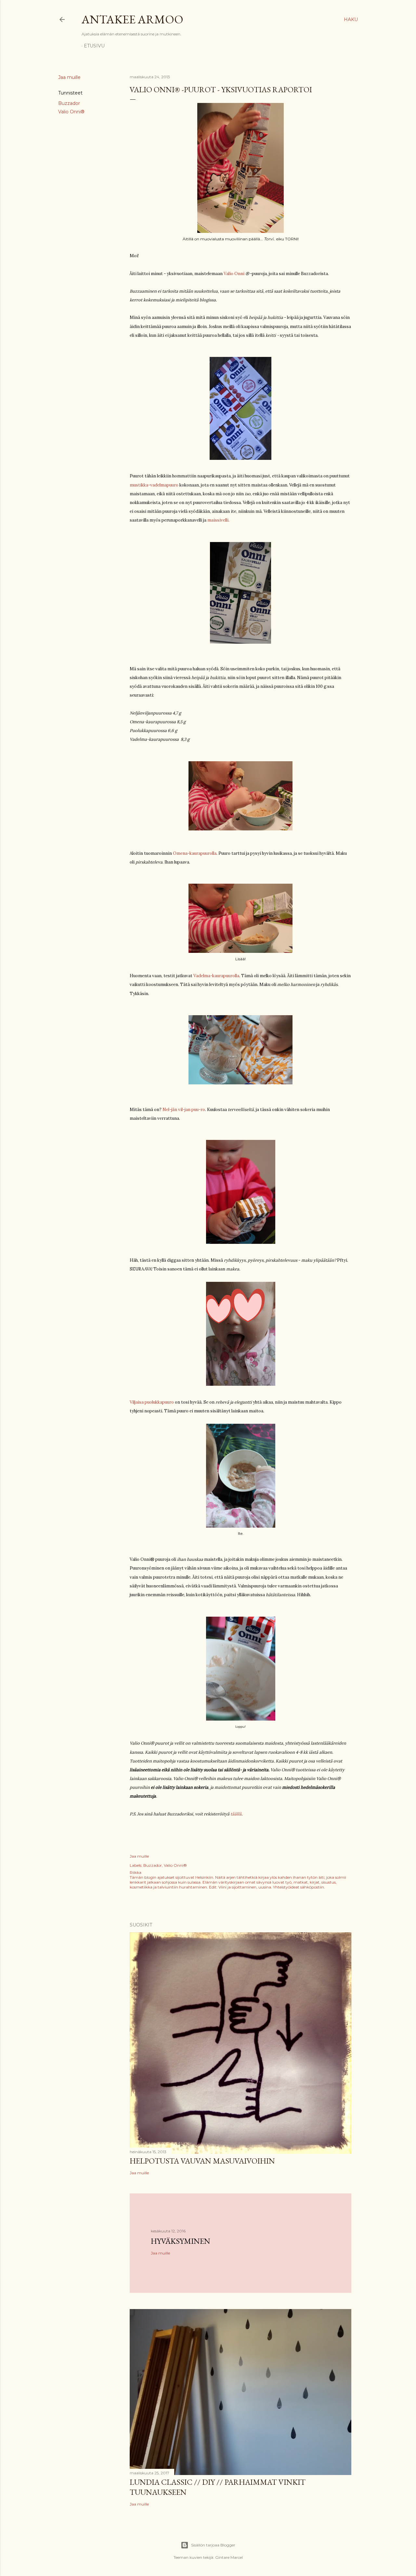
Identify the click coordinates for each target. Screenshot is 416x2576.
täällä (236, 1814)
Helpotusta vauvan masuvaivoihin (202, 2161)
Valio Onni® (71, 112)
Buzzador (69, 103)
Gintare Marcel (229, 2557)
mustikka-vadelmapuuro (154, 485)
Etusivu (94, 46)
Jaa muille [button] (69, 77)
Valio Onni (234, 274)
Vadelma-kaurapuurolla (216, 976)
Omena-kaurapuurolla (195, 853)
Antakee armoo (132, 19)
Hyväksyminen (181, 2241)
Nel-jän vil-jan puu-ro (184, 1110)
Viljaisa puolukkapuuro (152, 1402)
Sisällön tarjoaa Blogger (213, 2545)
